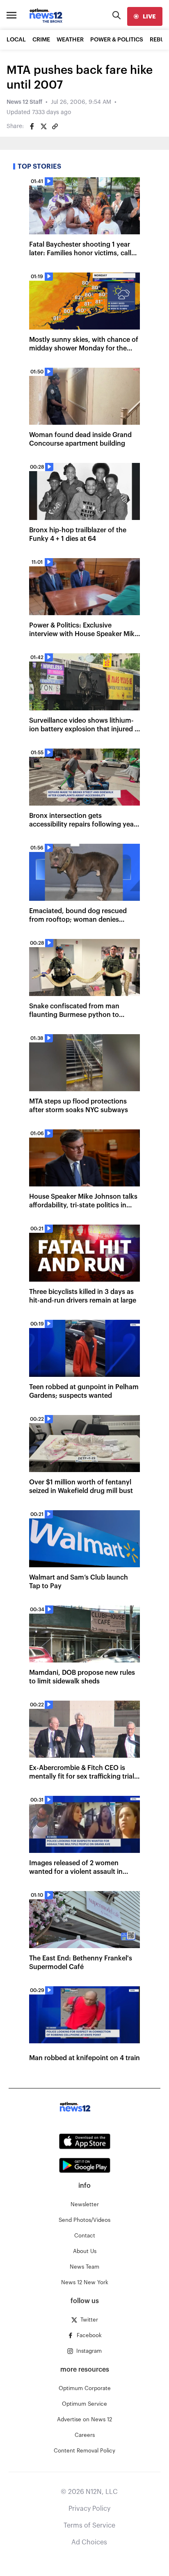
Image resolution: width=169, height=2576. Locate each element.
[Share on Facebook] (32, 126)
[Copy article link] (55, 126)
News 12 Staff (24, 102)
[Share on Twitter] (43, 126)
